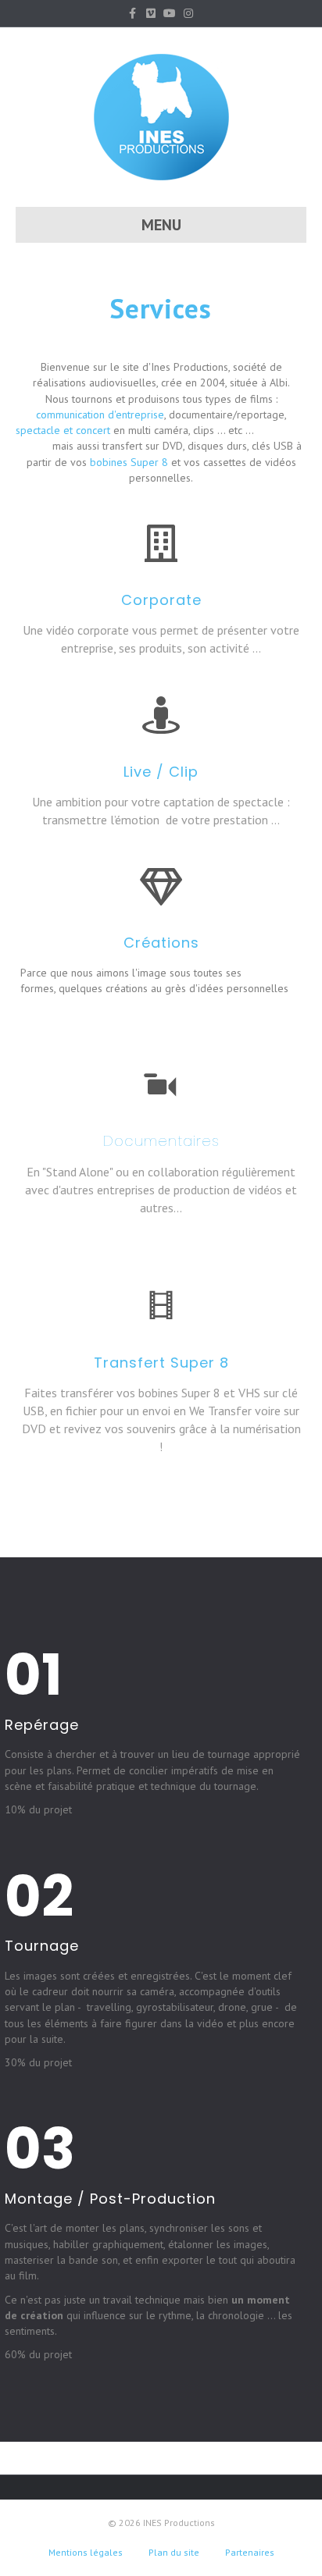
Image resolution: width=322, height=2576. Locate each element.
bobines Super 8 (129, 462)
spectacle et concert (63, 430)
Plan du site (174, 2552)
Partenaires (250, 2552)
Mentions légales (86, 2552)
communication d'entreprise (100, 415)
